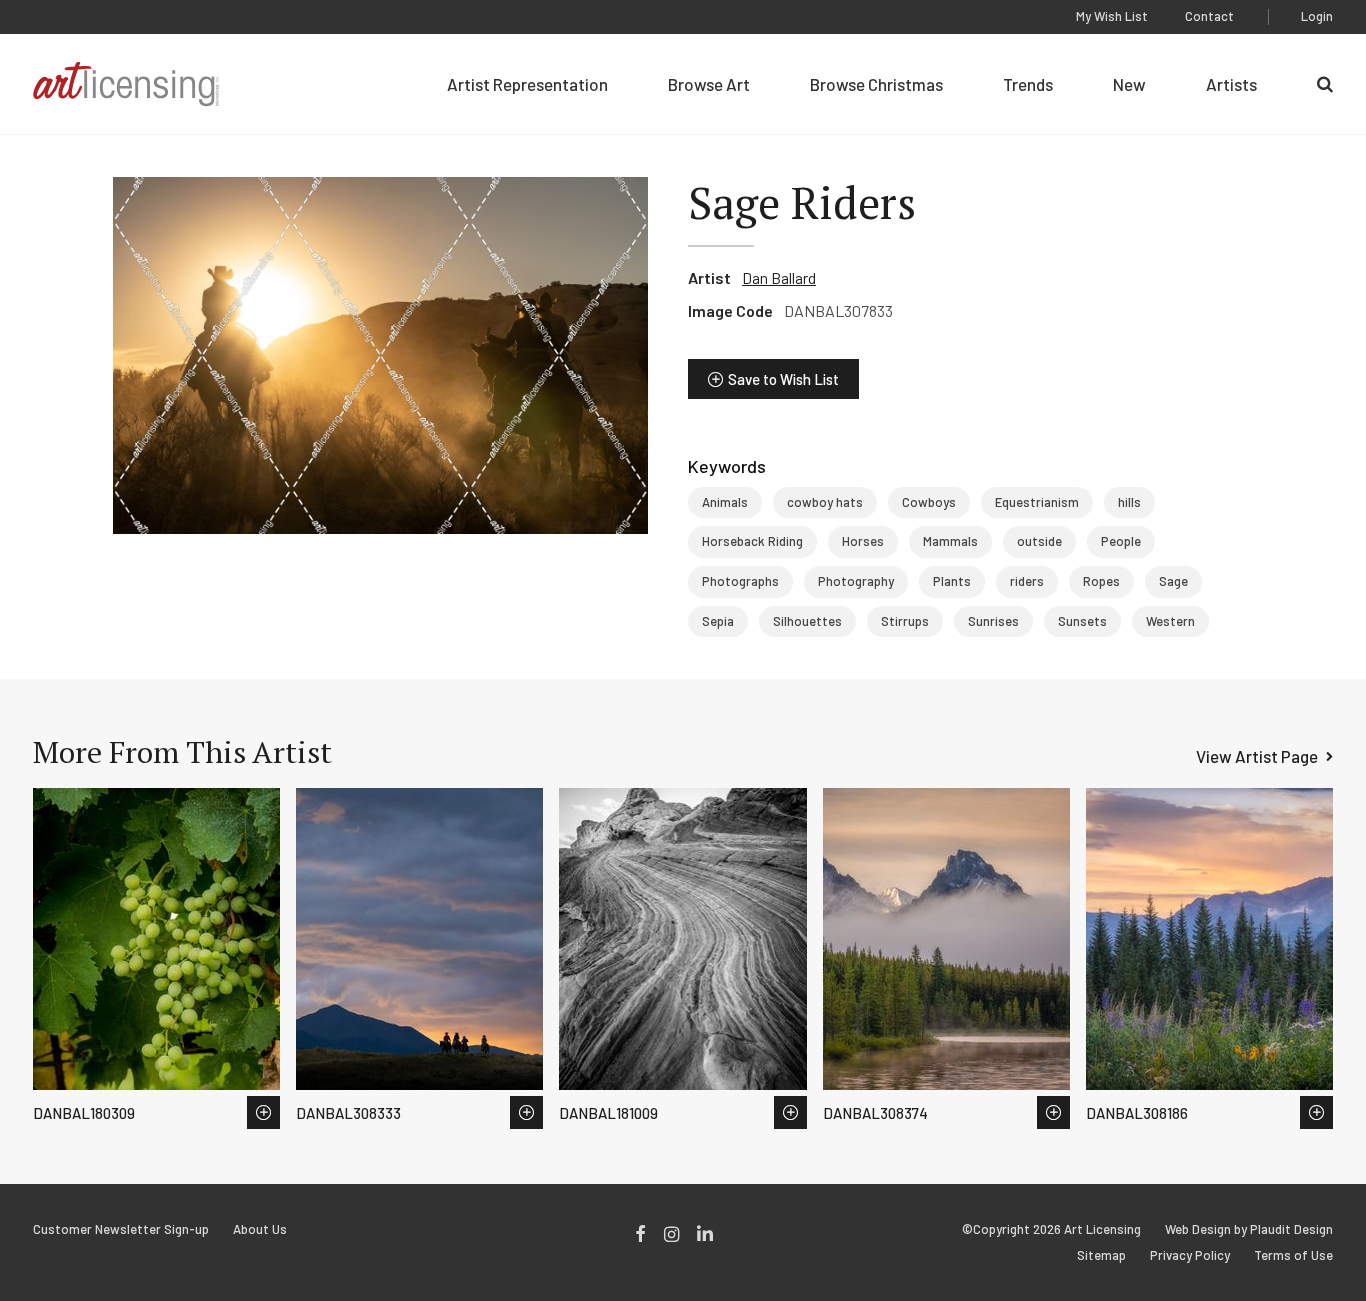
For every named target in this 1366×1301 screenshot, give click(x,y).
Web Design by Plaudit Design (1249, 1229)
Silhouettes (807, 621)
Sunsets (1082, 621)
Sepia (718, 621)
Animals (725, 502)
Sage (1173, 581)
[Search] (1325, 84)
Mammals (950, 541)
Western (1170, 621)
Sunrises (993, 621)
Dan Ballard (779, 277)
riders (1027, 581)
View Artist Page (1257, 756)
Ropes (1101, 581)
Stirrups (905, 621)
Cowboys (929, 502)
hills (1129, 502)
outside (1039, 541)
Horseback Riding (752, 541)
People (1121, 541)
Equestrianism (1037, 502)
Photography (856, 581)
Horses (863, 541)
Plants (952, 581)
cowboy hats (825, 502)
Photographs (740, 581)
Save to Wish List (783, 379)
